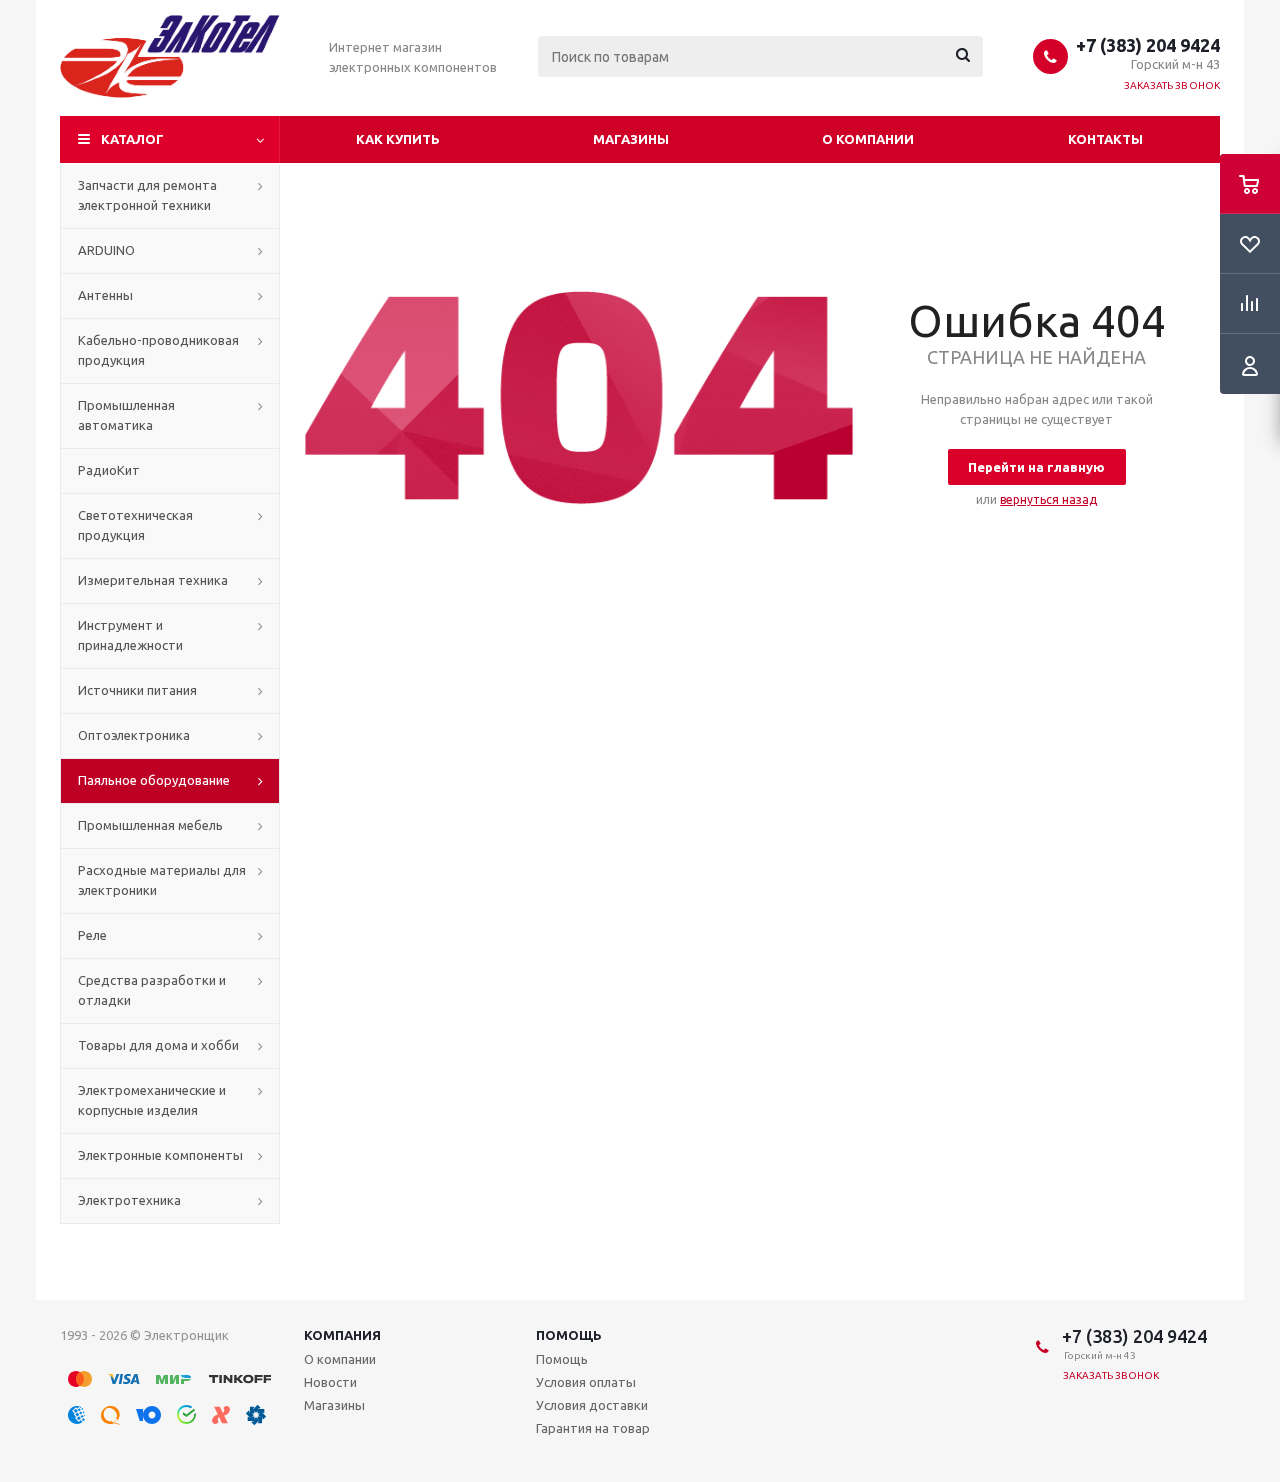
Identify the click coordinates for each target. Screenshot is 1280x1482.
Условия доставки (592, 1405)
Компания (342, 1335)
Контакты (1105, 139)
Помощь (569, 1335)
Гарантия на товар (593, 1428)
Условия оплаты (586, 1382)
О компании (868, 139)
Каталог (132, 139)
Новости (330, 1382)
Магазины (631, 139)
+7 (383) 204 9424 (1148, 45)
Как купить (398, 139)
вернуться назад (1048, 499)
